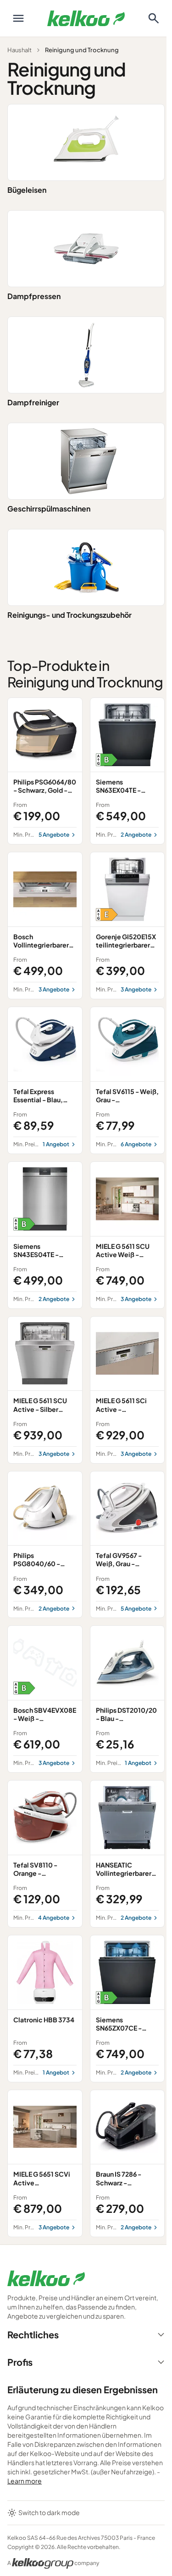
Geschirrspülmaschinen (49, 509)
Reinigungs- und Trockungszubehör (69, 615)
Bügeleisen (27, 190)
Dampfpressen (34, 296)
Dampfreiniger (33, 402)
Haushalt (19, 50)
